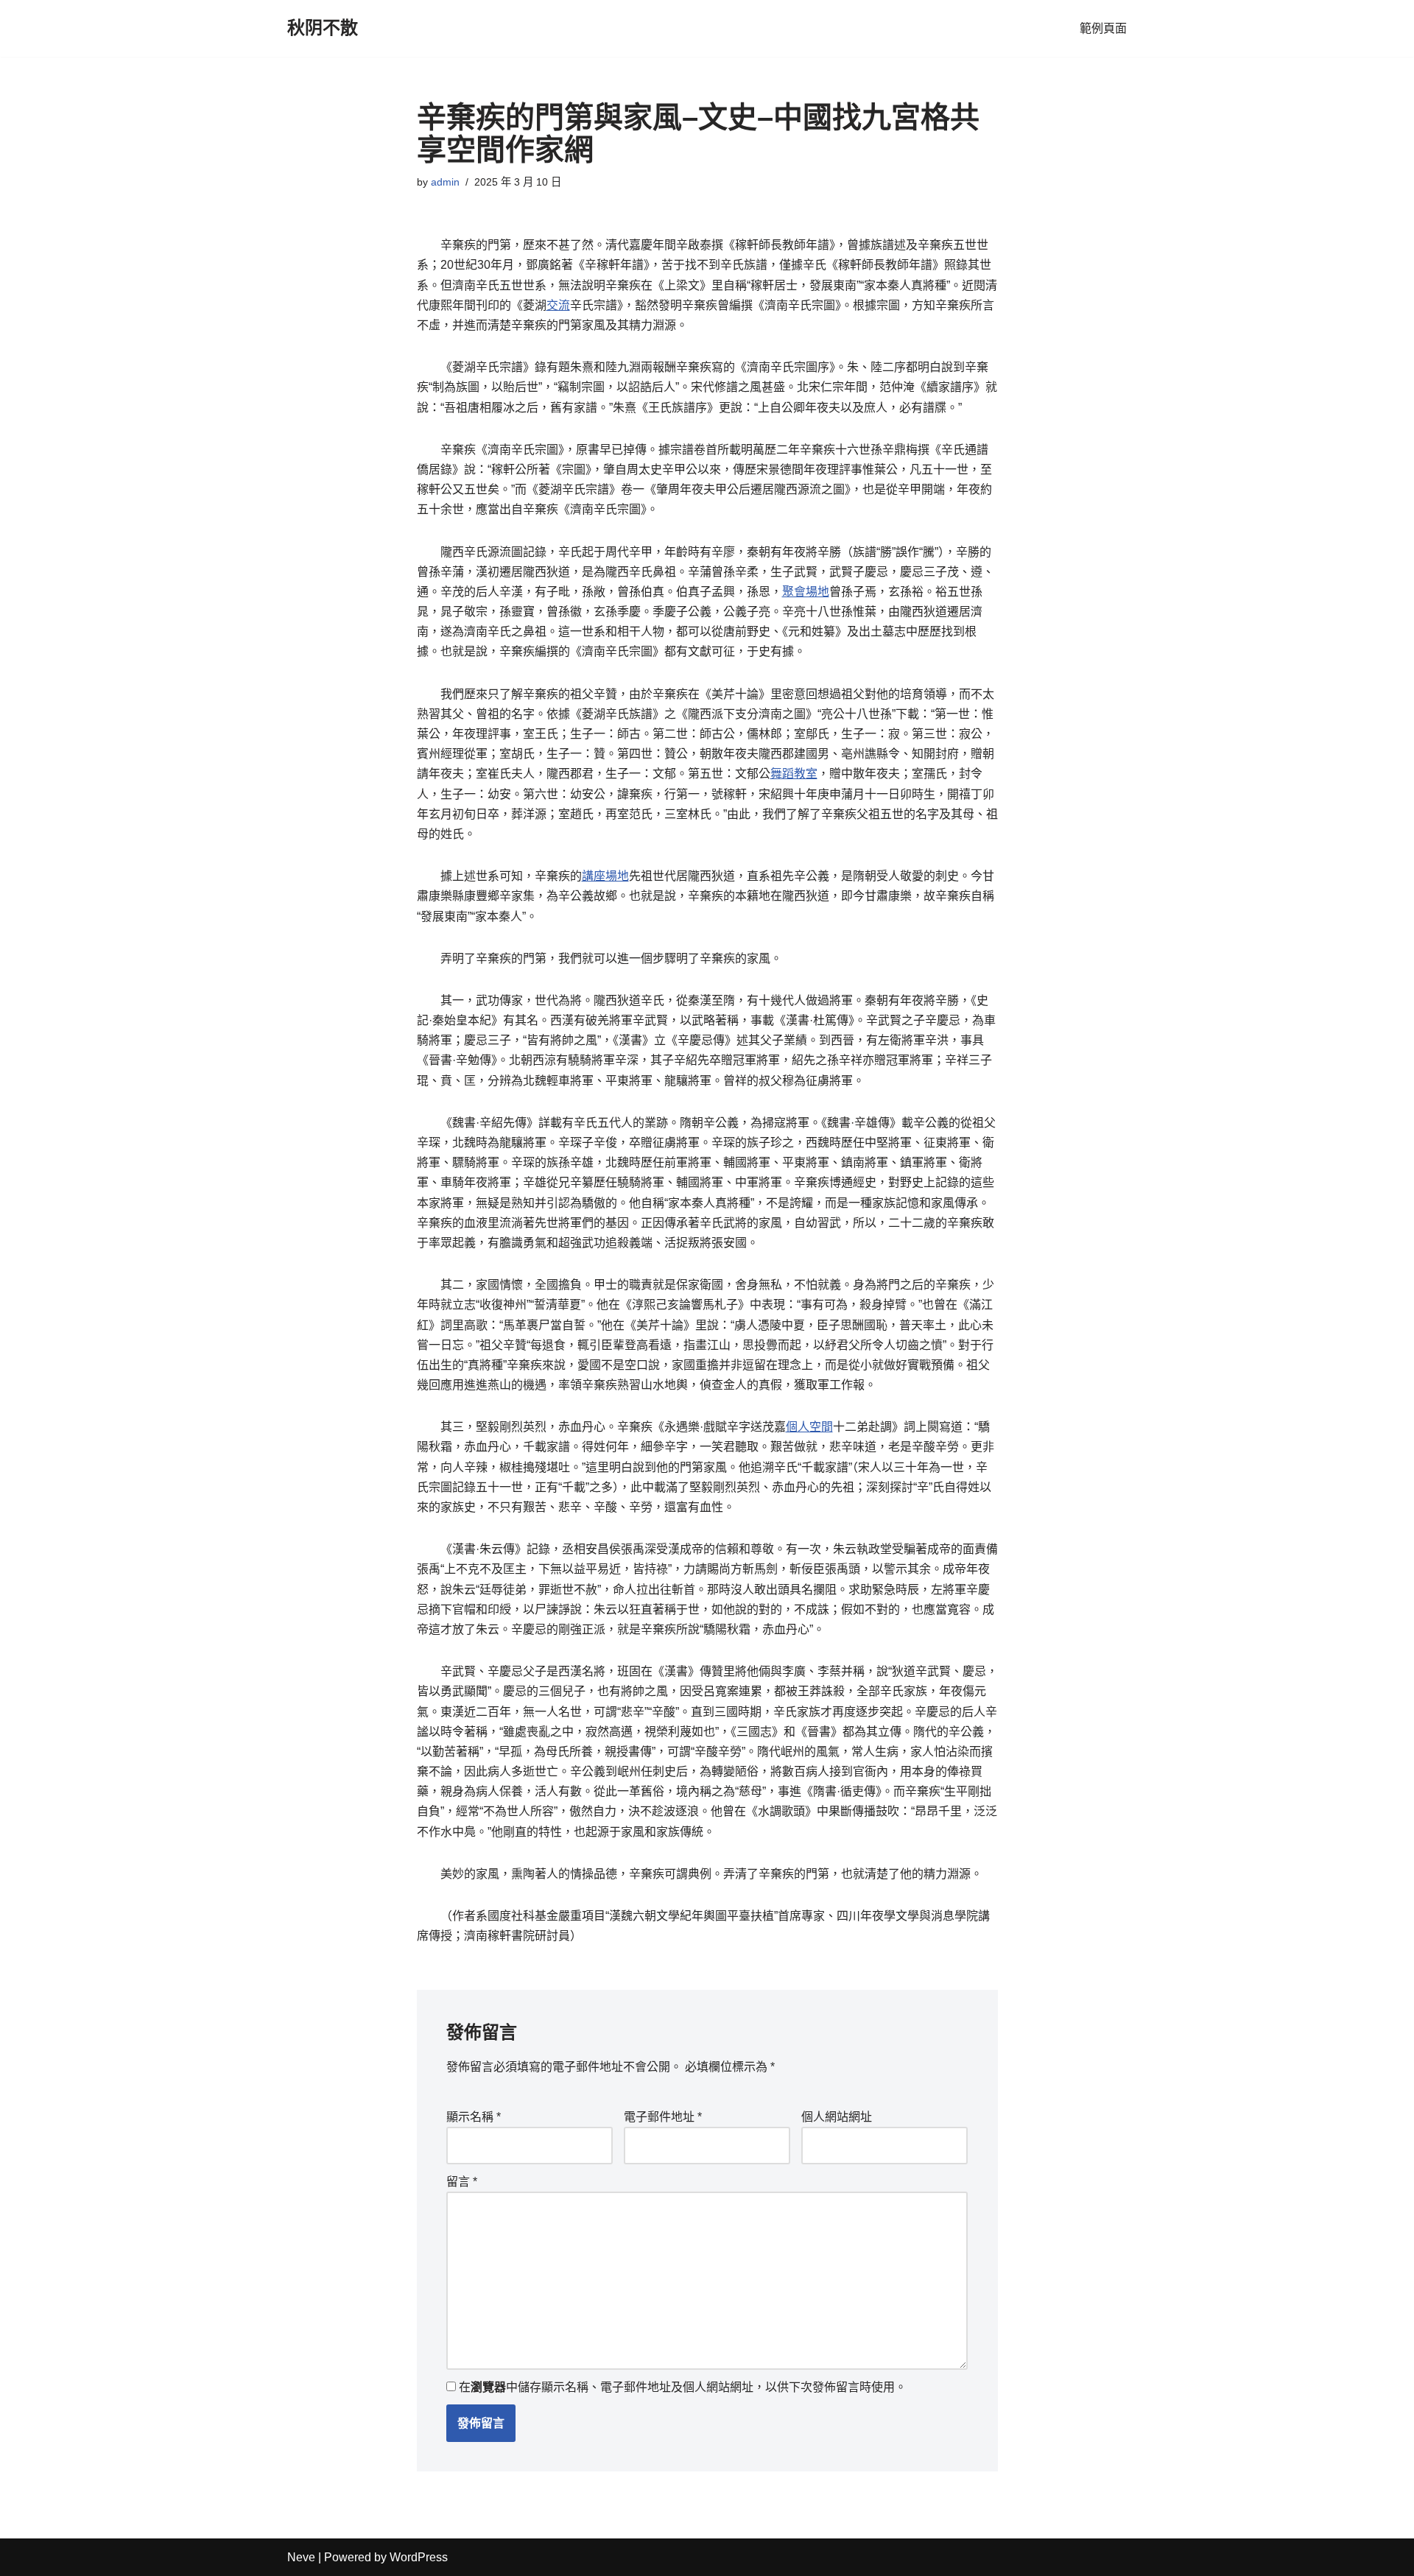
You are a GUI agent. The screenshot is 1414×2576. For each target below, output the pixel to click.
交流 (558, 305)
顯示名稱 (474, 2117)
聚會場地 (806, 592)
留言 (462, 2182)
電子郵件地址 (663, 2117)
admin (445, 182)
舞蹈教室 (794, 774)
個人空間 (809, 1427)
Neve (301, 2557)
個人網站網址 (837, 2117)
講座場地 (605, 876)
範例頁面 (1103, 28)
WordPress (419, 2557)
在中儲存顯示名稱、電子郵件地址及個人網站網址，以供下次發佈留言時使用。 (683, 2387)
